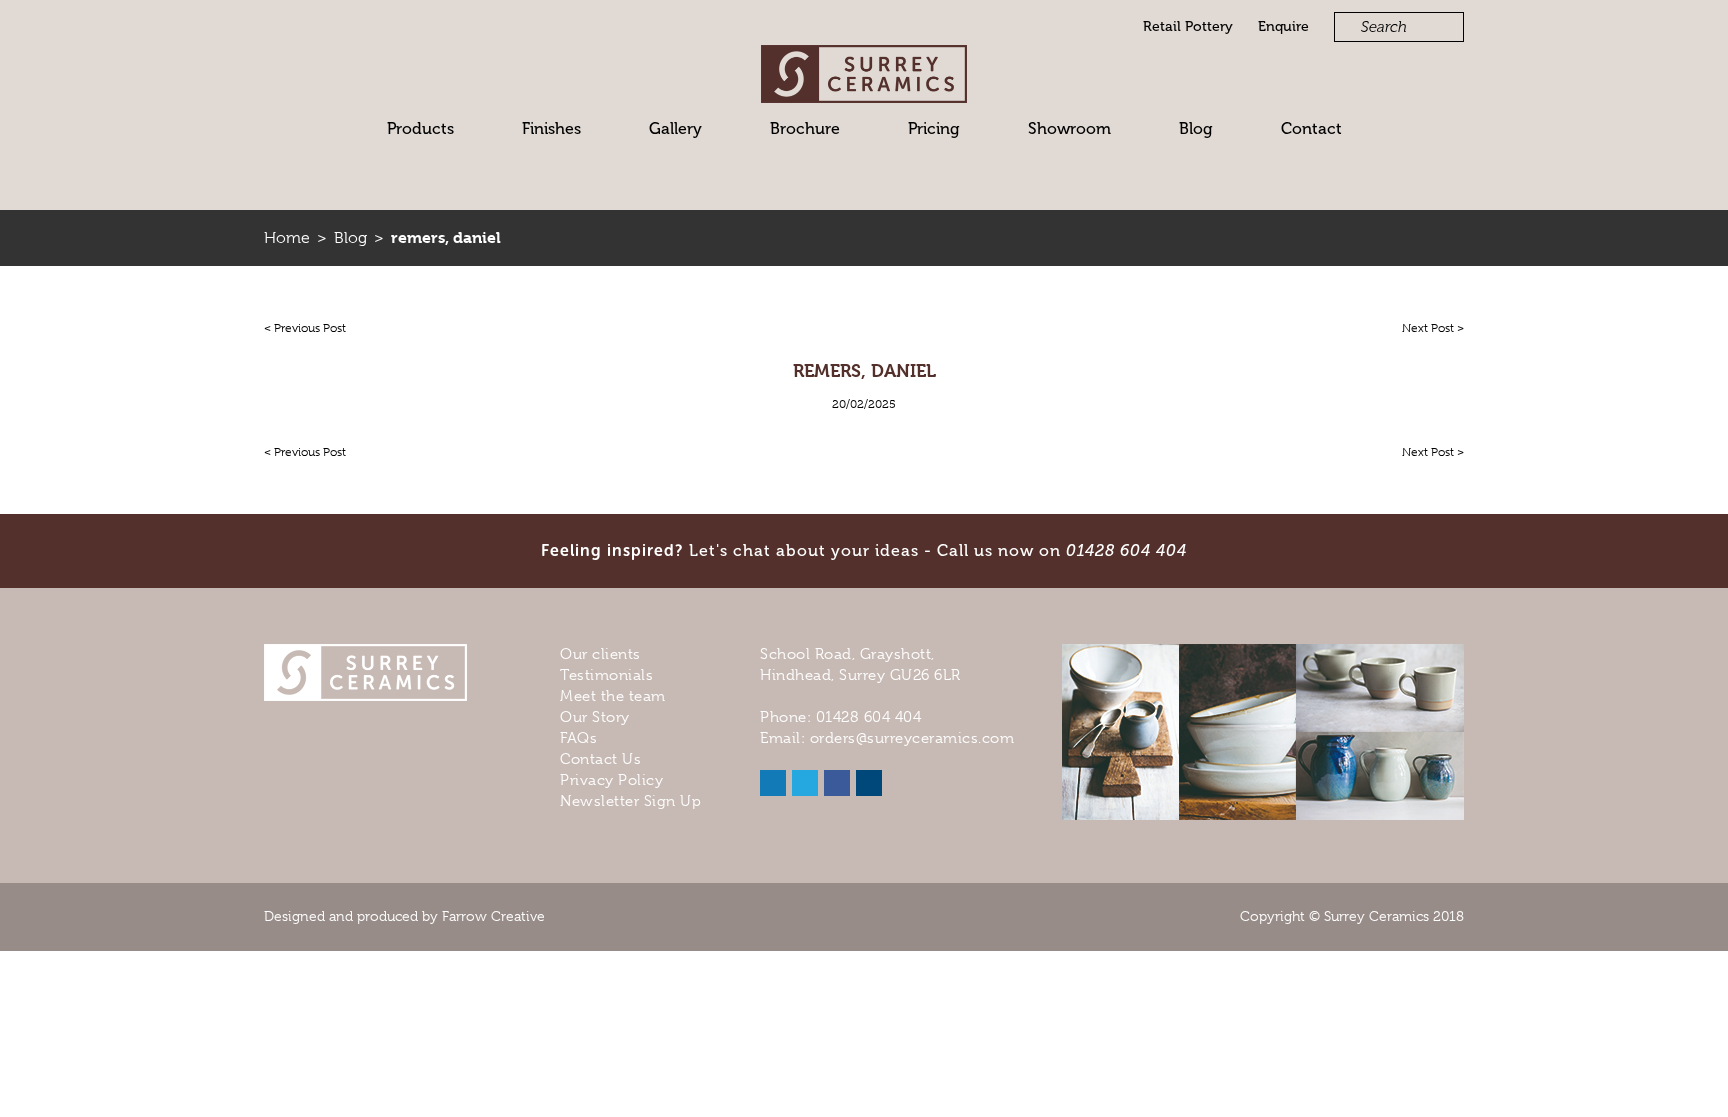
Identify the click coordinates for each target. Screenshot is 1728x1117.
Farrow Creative (493, 916)
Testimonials (606, 675)
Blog (1196, 128)
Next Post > (1433, 328)
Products (420, 128)
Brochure (805, 128)
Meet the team (613, 696)
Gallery (675, 128)
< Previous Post (305, 328)
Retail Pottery (1188, 26)
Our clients (600, 654)
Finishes (551, 128)
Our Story (595, 717)
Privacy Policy (611, 780)
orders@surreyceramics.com (912, 738)
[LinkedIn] (773, 783)
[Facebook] (837, 783)
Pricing (934, 128)
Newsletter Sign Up (630, 801)
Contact (1311, 128)
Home (287, 238)
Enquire (1283, 26)
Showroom (1069, 128)
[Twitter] (805, 783)
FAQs (578, 738)
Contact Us (600, 759)
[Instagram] (869, 783)
